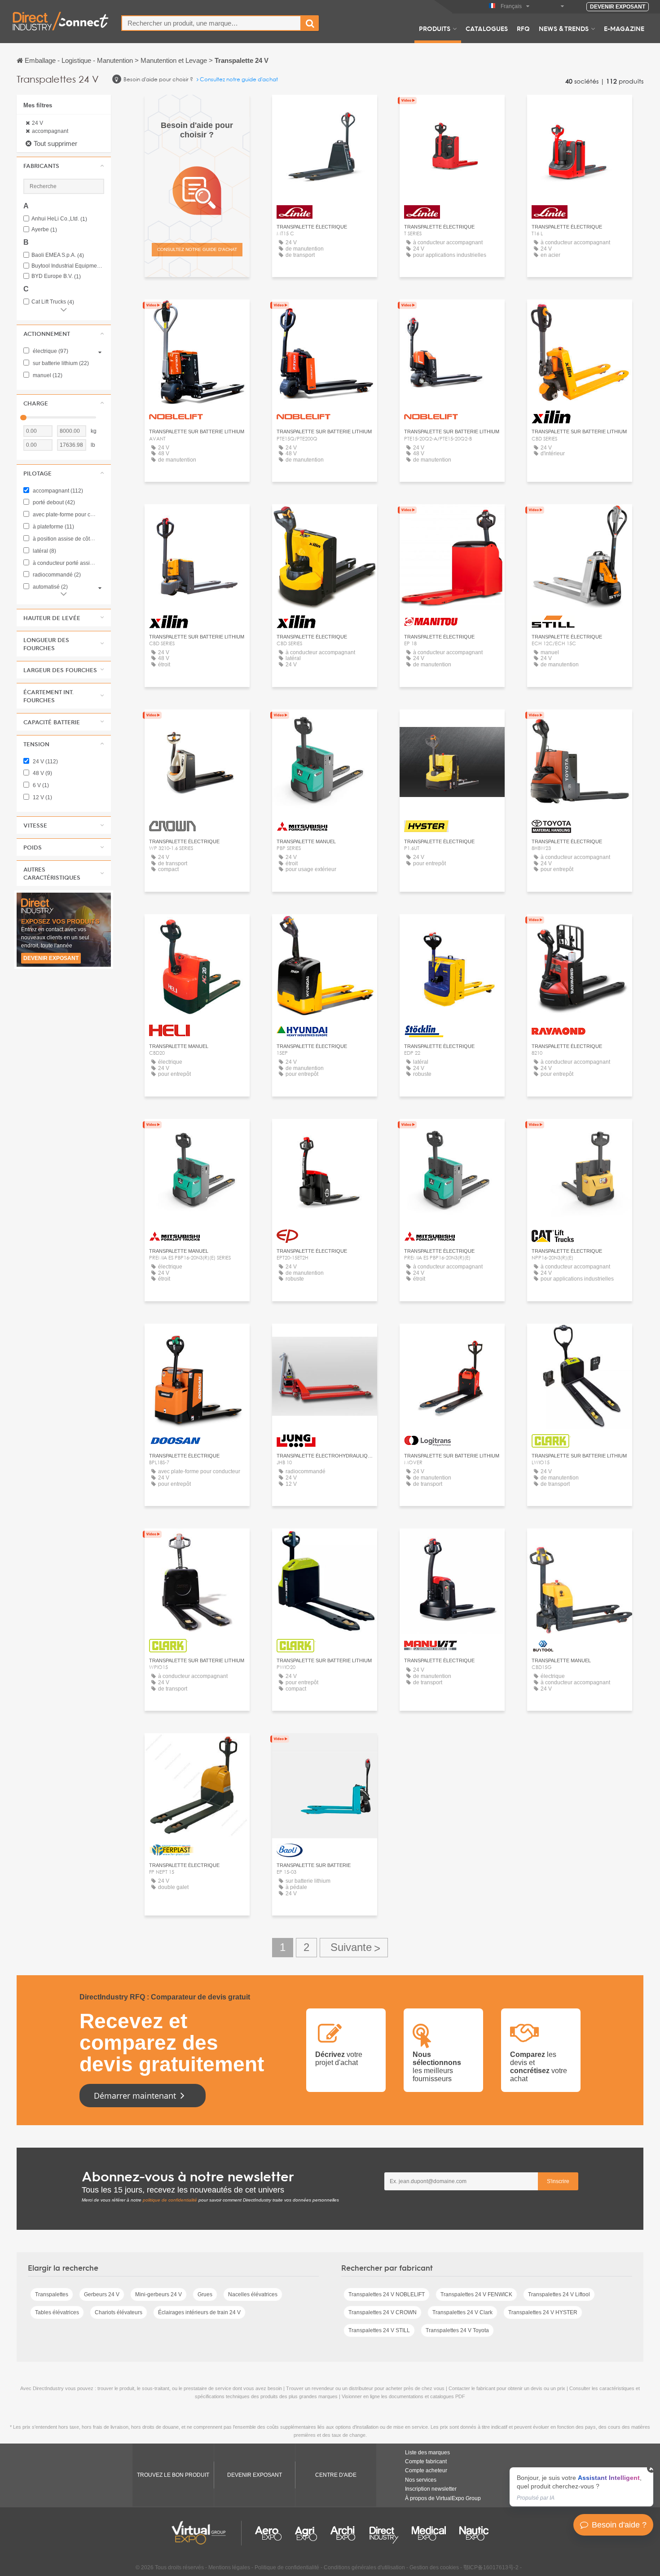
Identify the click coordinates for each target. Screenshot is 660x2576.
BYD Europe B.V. (56, 276)
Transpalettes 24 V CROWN (383, 2312)
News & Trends (564, 28)
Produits (435, 28)
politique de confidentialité (170, 2200)
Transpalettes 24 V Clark (462, 2312)
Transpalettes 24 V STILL (379, 2330)
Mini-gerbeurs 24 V (158, 2294)
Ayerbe (44, 230)
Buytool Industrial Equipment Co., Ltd (68, 266)
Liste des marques (427, 2453)
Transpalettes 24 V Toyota (457, 2330)
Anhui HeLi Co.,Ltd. (59, 219)
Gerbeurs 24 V (102, 2294)
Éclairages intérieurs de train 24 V (199, 2312)
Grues (205, 2294)
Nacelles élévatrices (253, 2294)
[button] (64, 166)
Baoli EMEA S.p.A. (58, 255)
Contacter (452, 519)
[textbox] (211, 23)
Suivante (354, 1948)
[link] (581, 2487)
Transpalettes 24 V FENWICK (476, 2294)
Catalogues (487, 28)
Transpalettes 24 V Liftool (559, 2294)
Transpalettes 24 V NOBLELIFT (387, 2294)
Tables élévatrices (57, 2312)
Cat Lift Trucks (53, 302)
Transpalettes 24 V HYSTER (543, 2312)
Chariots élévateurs (119, 2312)
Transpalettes (52, 2294)
